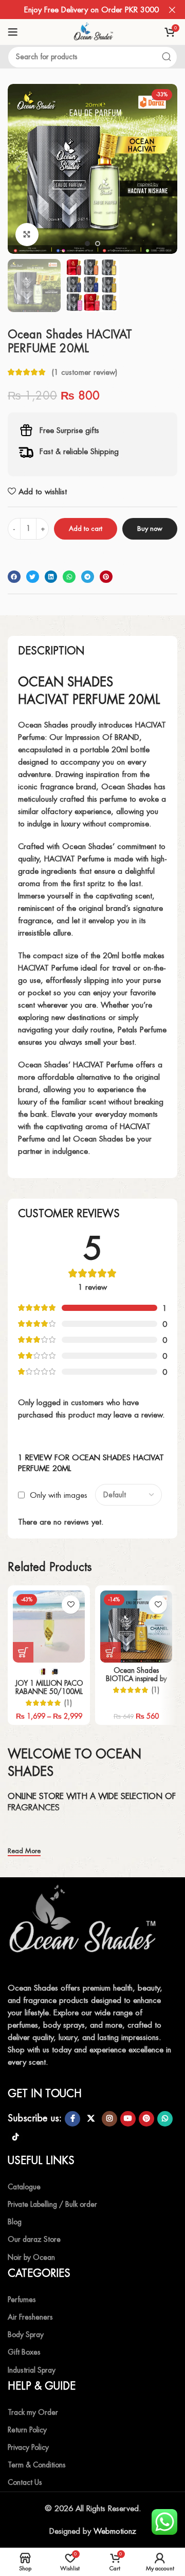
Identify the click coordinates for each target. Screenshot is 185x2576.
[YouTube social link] (128, 2119)
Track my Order (33, 2412)
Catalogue (24, 2187)
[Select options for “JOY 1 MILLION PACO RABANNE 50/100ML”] (23, 1652)
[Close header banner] (172, 10)
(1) (68, 1703)
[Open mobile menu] (13, 32)
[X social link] (91, 2119)
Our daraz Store (34, 2239)
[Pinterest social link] (146, 2119)
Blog (15, 2222)
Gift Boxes (24, 2352)
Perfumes (22, 2300)
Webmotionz (115, 2531)
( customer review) (84, 372)
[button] (18, 169)
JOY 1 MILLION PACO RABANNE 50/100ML (49, 1687)
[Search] (166, 57)
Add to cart (86, 529)
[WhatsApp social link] (165, 2119)
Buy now (150, 529)
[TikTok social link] (15, 2137)
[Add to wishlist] (71, 1605)
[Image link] (85, 1925)
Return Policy (27, 2430)
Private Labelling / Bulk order (52, 2204)
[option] (87, 244)
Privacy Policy (28, 2447)
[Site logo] (92, 31)
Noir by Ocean (31, 2257)
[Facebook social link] (72, 2119)
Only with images (59, 1495)
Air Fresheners (30, 2317)
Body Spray (26, 2335)
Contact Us (25, 2482)
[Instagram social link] (109, 2119)
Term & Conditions (37, 2465)
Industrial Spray (32, 2370)
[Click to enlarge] (27, 235)
